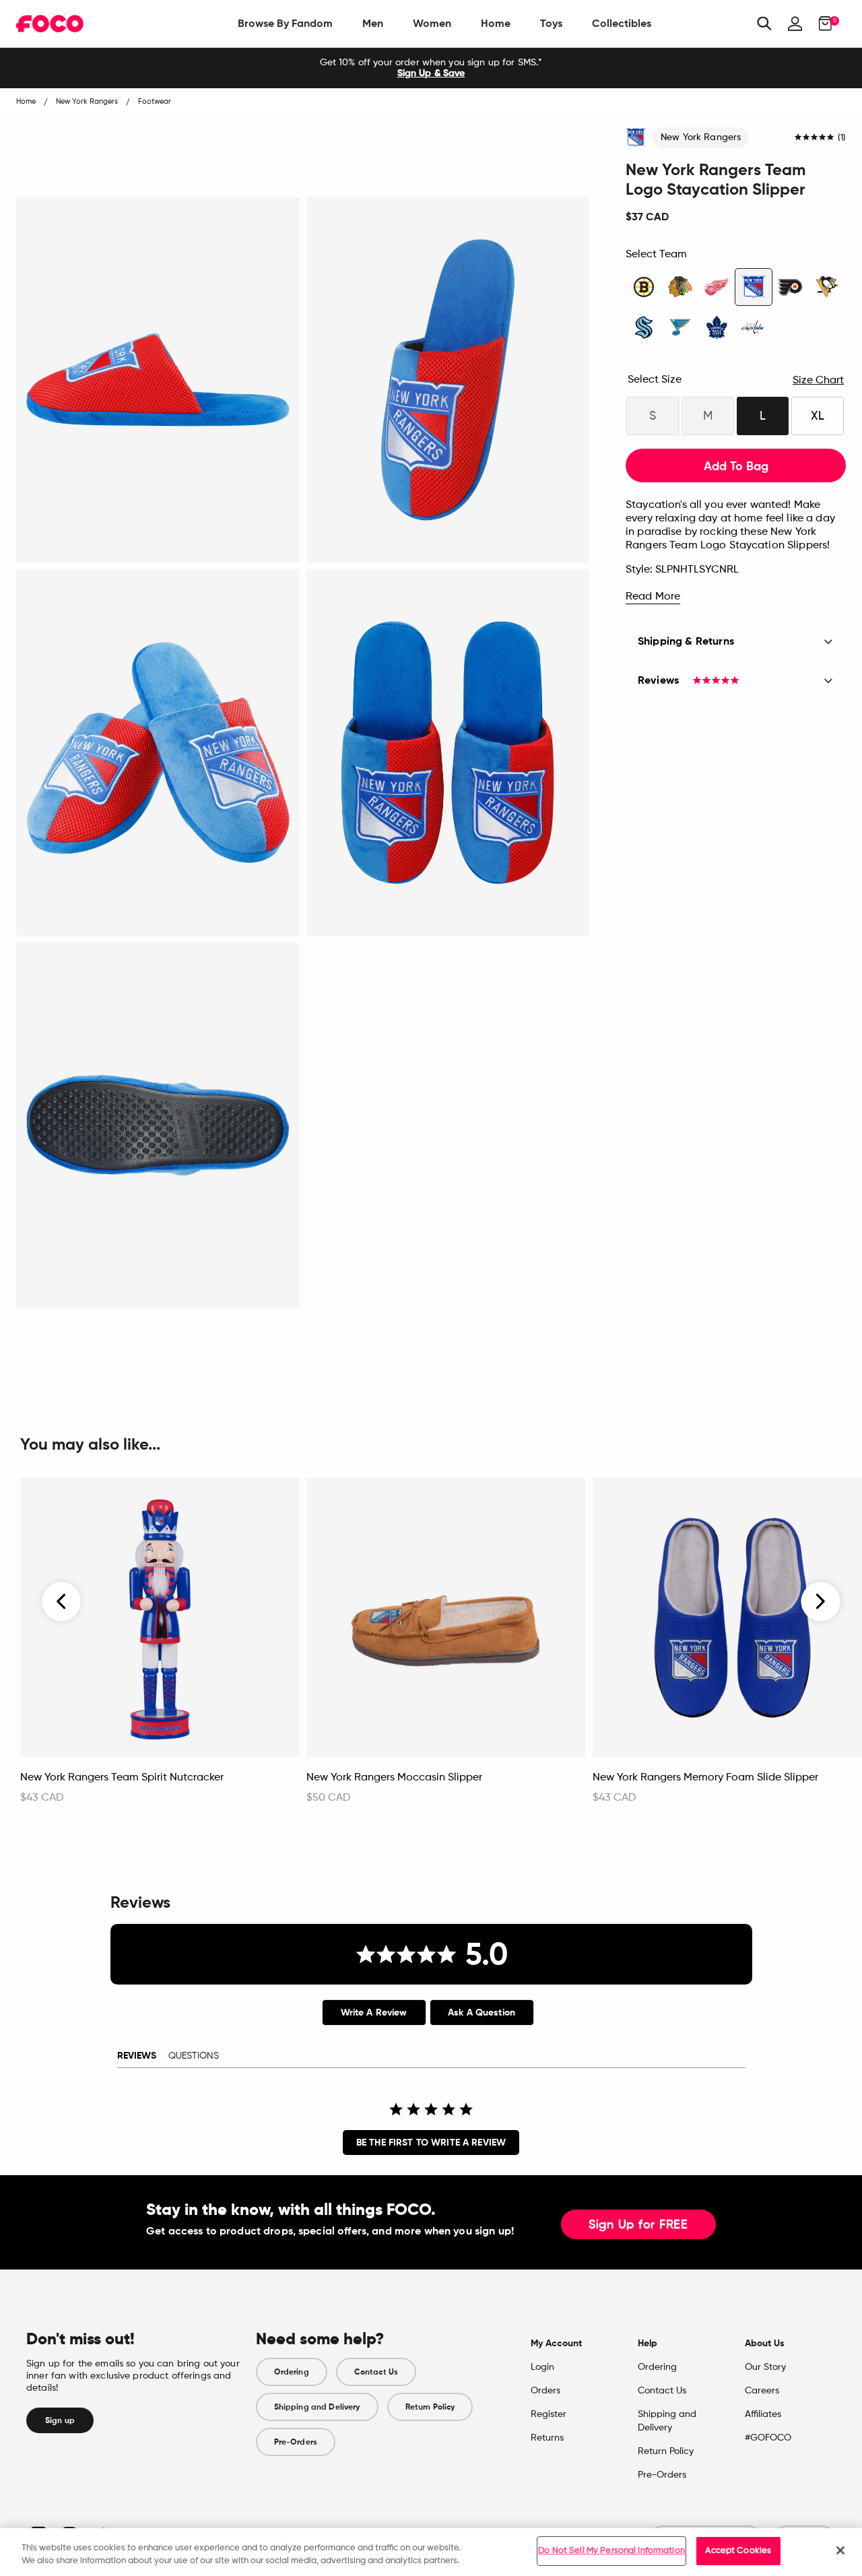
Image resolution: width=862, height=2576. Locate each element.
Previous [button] (62, 1601)
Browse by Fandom (285, 23)
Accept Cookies (738, 2551)
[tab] (374, 2012)
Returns (547, 2438)
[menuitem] (285, 24)
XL (818, 416)
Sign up (60, 2420)
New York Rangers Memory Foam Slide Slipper (705, 1778)
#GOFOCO (768, 2438)
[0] (821, 24)
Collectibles (622, 23)
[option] (431, 68)
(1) (842, 138)
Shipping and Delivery (317, 2407)
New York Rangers (701, 137)
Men (373, 23)
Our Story (765, 2367)
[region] (431, 2552)
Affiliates (763, 2414)
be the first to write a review (431, 2143)
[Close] (840, 2550)
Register (549, 2414)
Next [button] (821, 1601)
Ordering (292, 2372)
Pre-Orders (296, 2442)
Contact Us (376, 2372)
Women (432, 23)
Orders (545, 2391)
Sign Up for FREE (638, 2225)
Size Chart (818, 381)
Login (542, 2367)
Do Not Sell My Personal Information (611, 2551)
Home (496, 23)
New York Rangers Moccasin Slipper (394, 1778)
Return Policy (430, 2407)
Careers (762, 2391)
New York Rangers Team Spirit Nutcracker (122, 1778)
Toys (551, 23)
